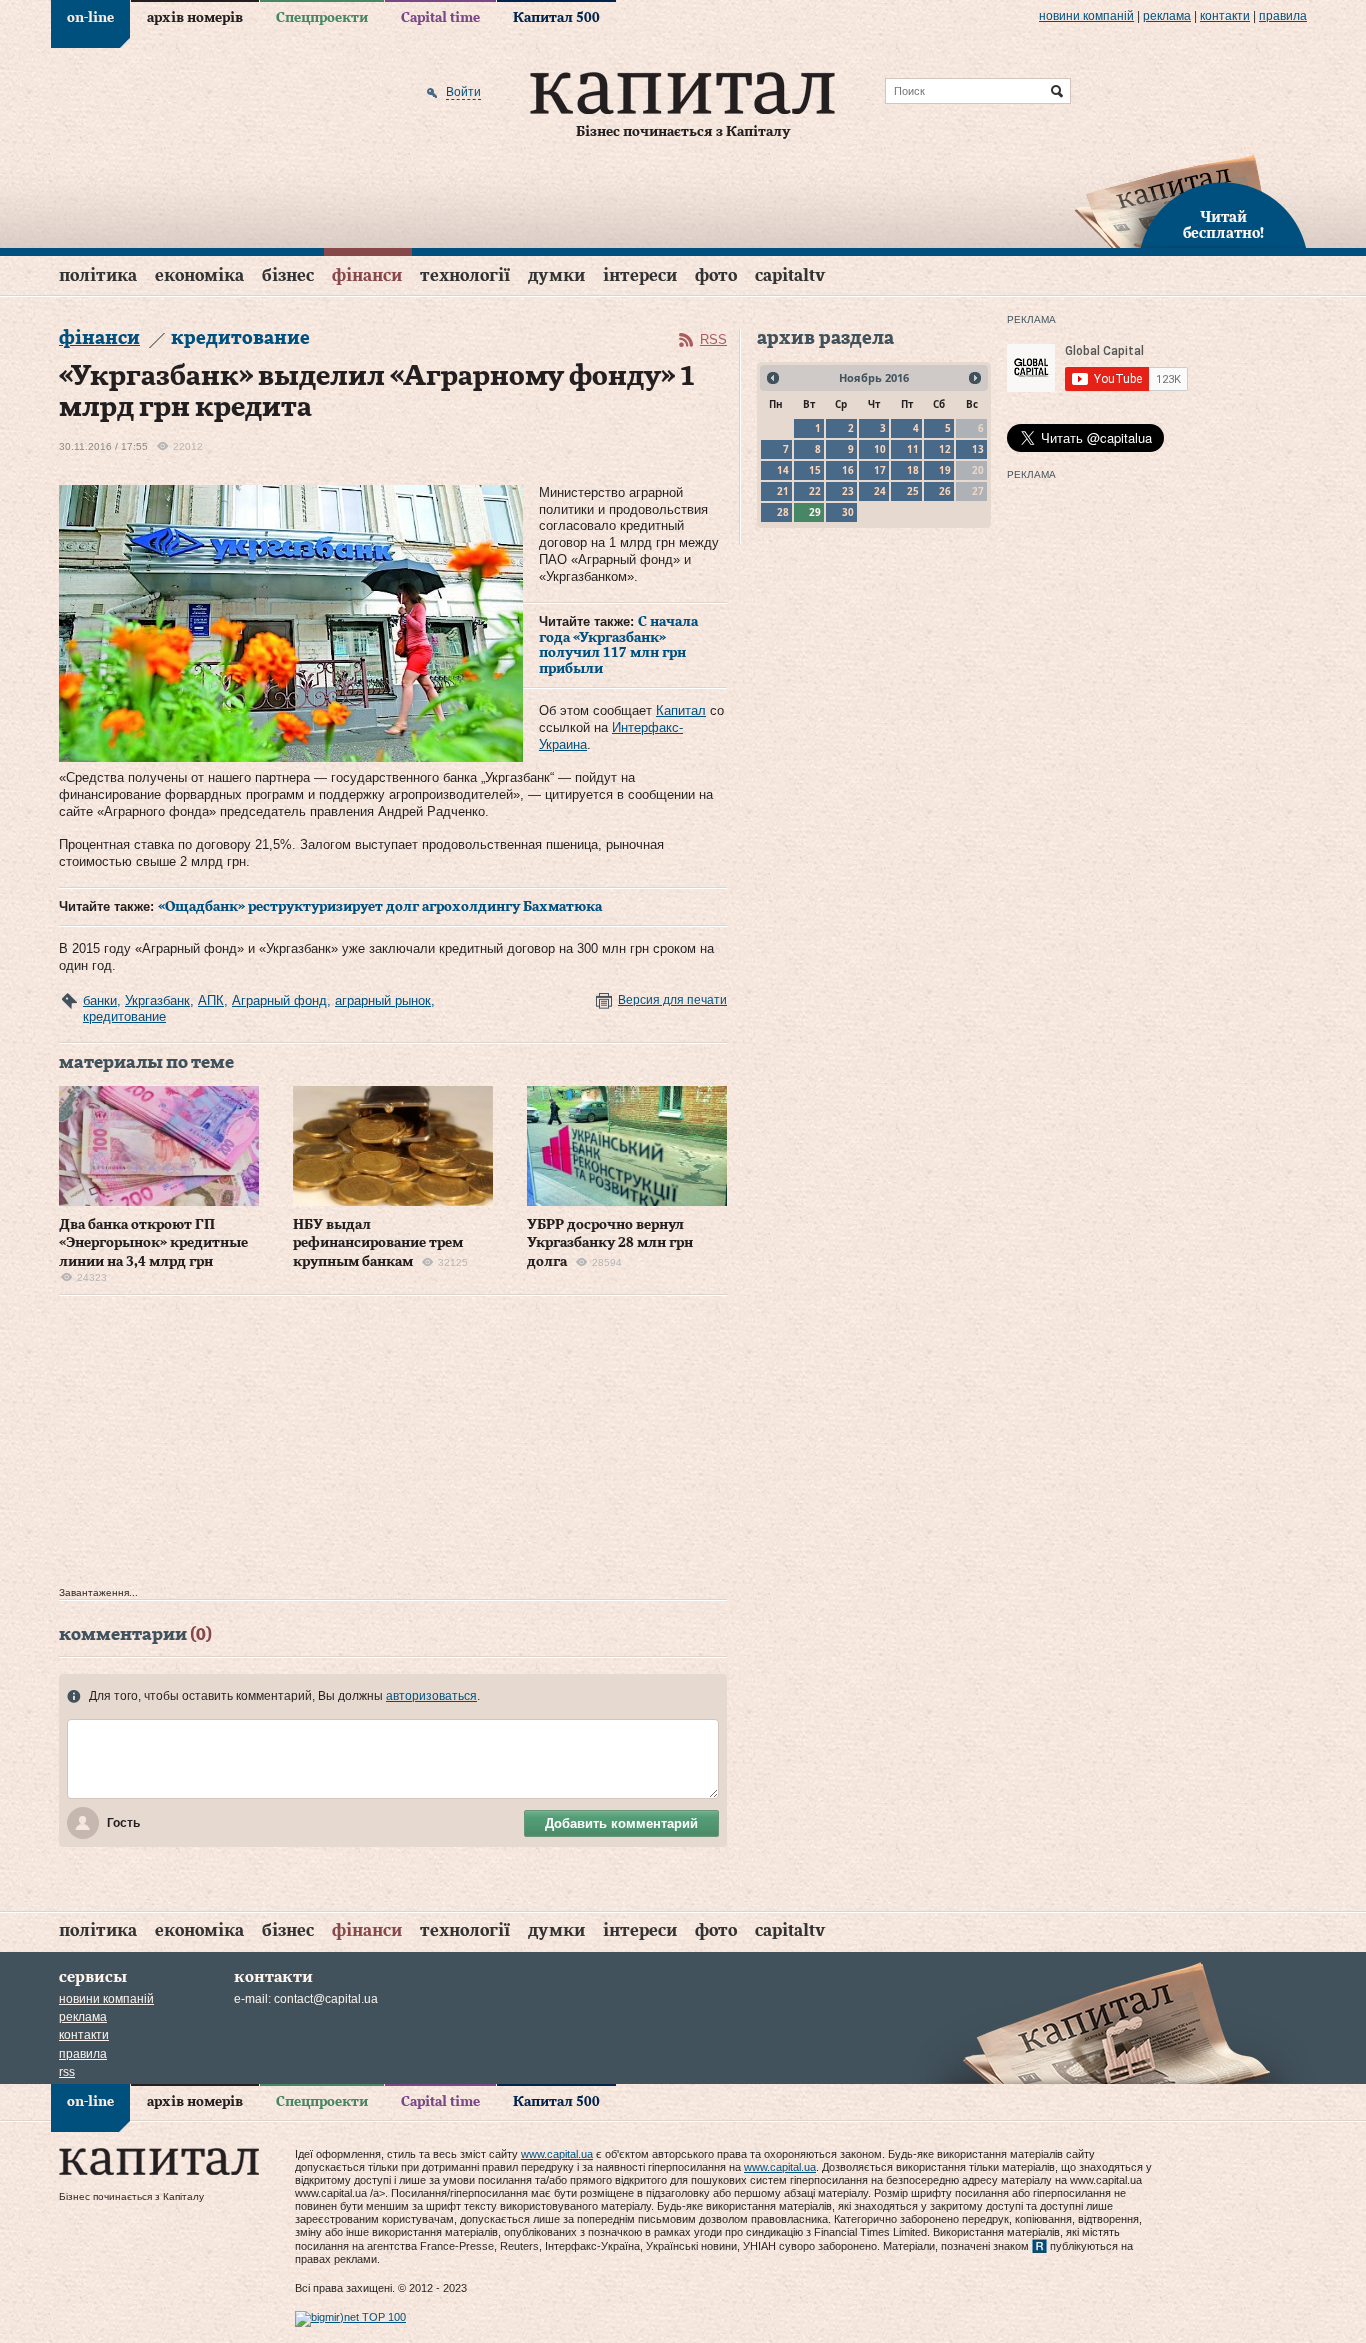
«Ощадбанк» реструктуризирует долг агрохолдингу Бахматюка (380, 907)
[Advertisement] (393, 1446)
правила (1283, 16)
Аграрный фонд (279, 1000)
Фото (716, 275)
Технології (465, 275)
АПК (211, 1000)
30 (848, 512)
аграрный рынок (383, 1000)
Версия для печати (672, 1000)
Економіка (199, 275)
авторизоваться (431, 1696)
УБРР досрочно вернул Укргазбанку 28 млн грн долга (610, 1243)
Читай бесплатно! (1223, 226)
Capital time (440, 18)
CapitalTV (790, 275)
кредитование (124, 1016)
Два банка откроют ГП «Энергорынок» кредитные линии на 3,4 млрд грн (153, 1243)
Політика (98, 275)
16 (848, 470)
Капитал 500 (556, 18)
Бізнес (288, 275)
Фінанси (367, 275)
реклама (1167, 16)
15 (815, 470)
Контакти (1225, 16)
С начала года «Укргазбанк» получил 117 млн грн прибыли (618, 645)
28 (783, 512)
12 (945, 449)
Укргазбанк (157, 1000)
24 (880, 491)
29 (815, 512)
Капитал (681, 710)
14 (783, 470)
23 (848, 491)
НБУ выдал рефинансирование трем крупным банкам (378, 1243)
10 (880, 449)
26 (945, 491)
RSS (713, 339)
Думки (556, 275)
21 (783, 491)
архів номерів (195, 18)
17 (880, 470)
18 (913, 470)
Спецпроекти (322, 18)
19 (945, 470)
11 (913, 449)
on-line (90, 18)
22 (815, 491)
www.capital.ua (557, 2154)
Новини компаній (1086, 16)
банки (100, 1000)
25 (913, 491)
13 (978, 449)
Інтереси (640, 275)
